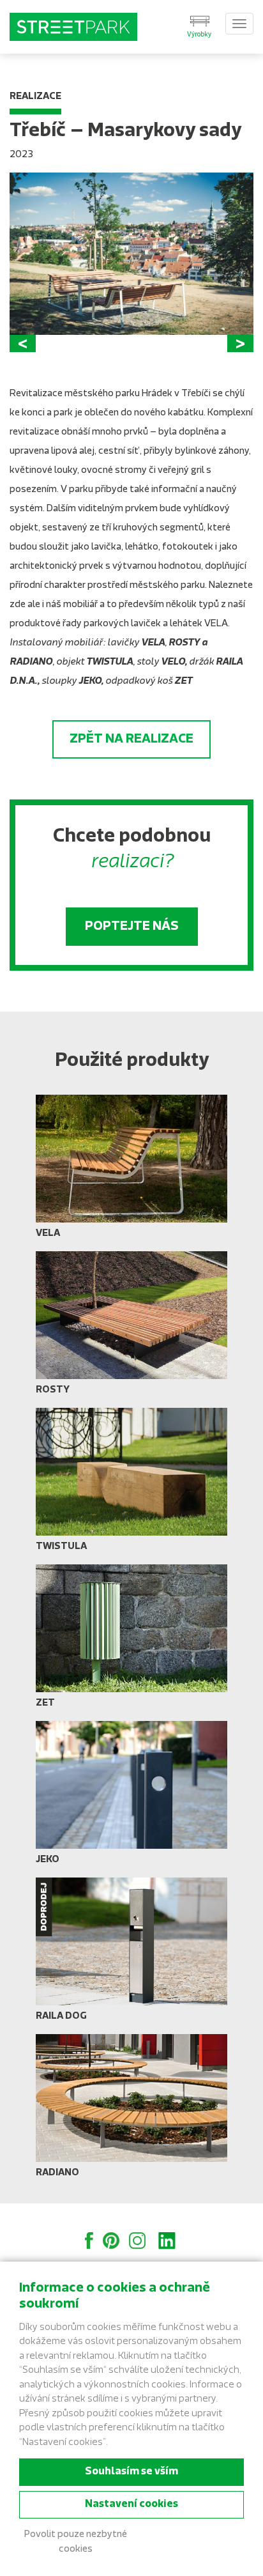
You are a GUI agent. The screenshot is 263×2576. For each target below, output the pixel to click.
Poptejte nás (132, 927)
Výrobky (199, 35)
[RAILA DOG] (131, 1954)
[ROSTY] (131, 1328)
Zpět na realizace (131, 739)
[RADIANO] (131, 2111)
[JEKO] (131, 1798)
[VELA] (131, 1171)
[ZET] (131, 1641)
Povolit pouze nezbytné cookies (76, 2542)
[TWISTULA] (131, 1485)
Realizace (35, 97)
